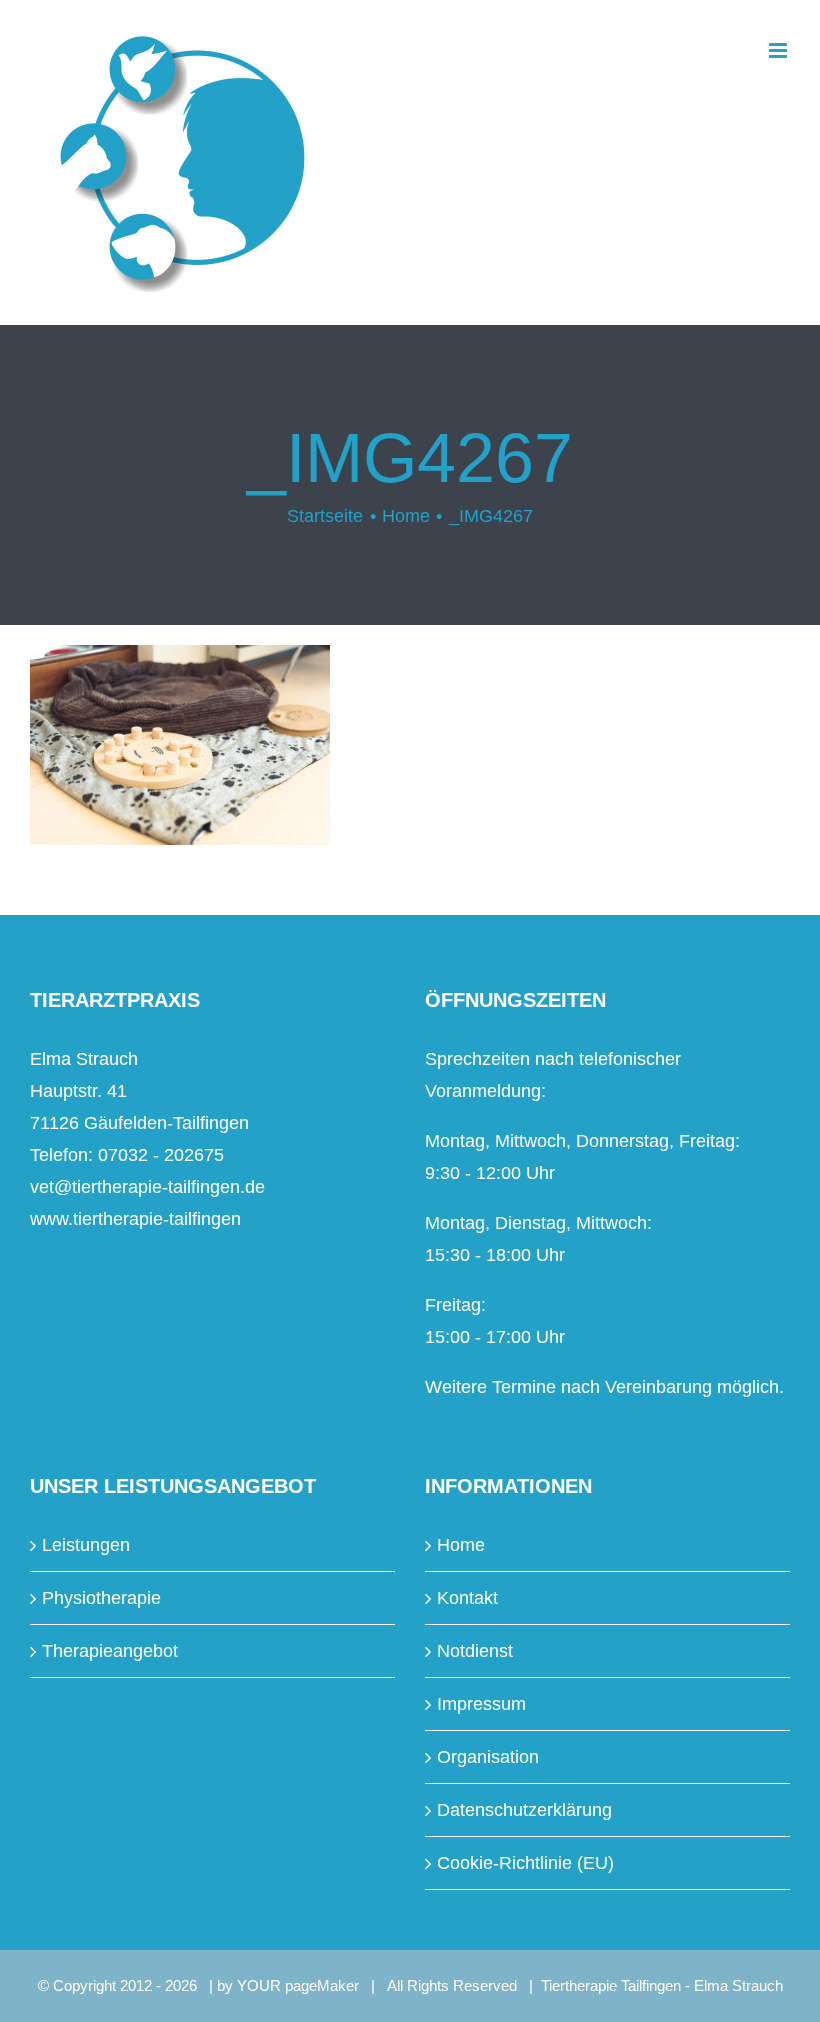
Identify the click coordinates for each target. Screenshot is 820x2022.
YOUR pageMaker (298, 1985)
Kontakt (467, 1598)
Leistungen (86, 1545)
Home (461, 1545)
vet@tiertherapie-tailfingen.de (147, 1187)
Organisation (488, 1757)
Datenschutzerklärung (524, 1810)
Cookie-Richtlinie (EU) (525, 1863)
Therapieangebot (110, 1651)
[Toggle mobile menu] (779, 50)
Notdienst (475, 1651)
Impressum (481, 1704)
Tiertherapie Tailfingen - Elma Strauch (662, 1985)
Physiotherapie (101, 1598)
